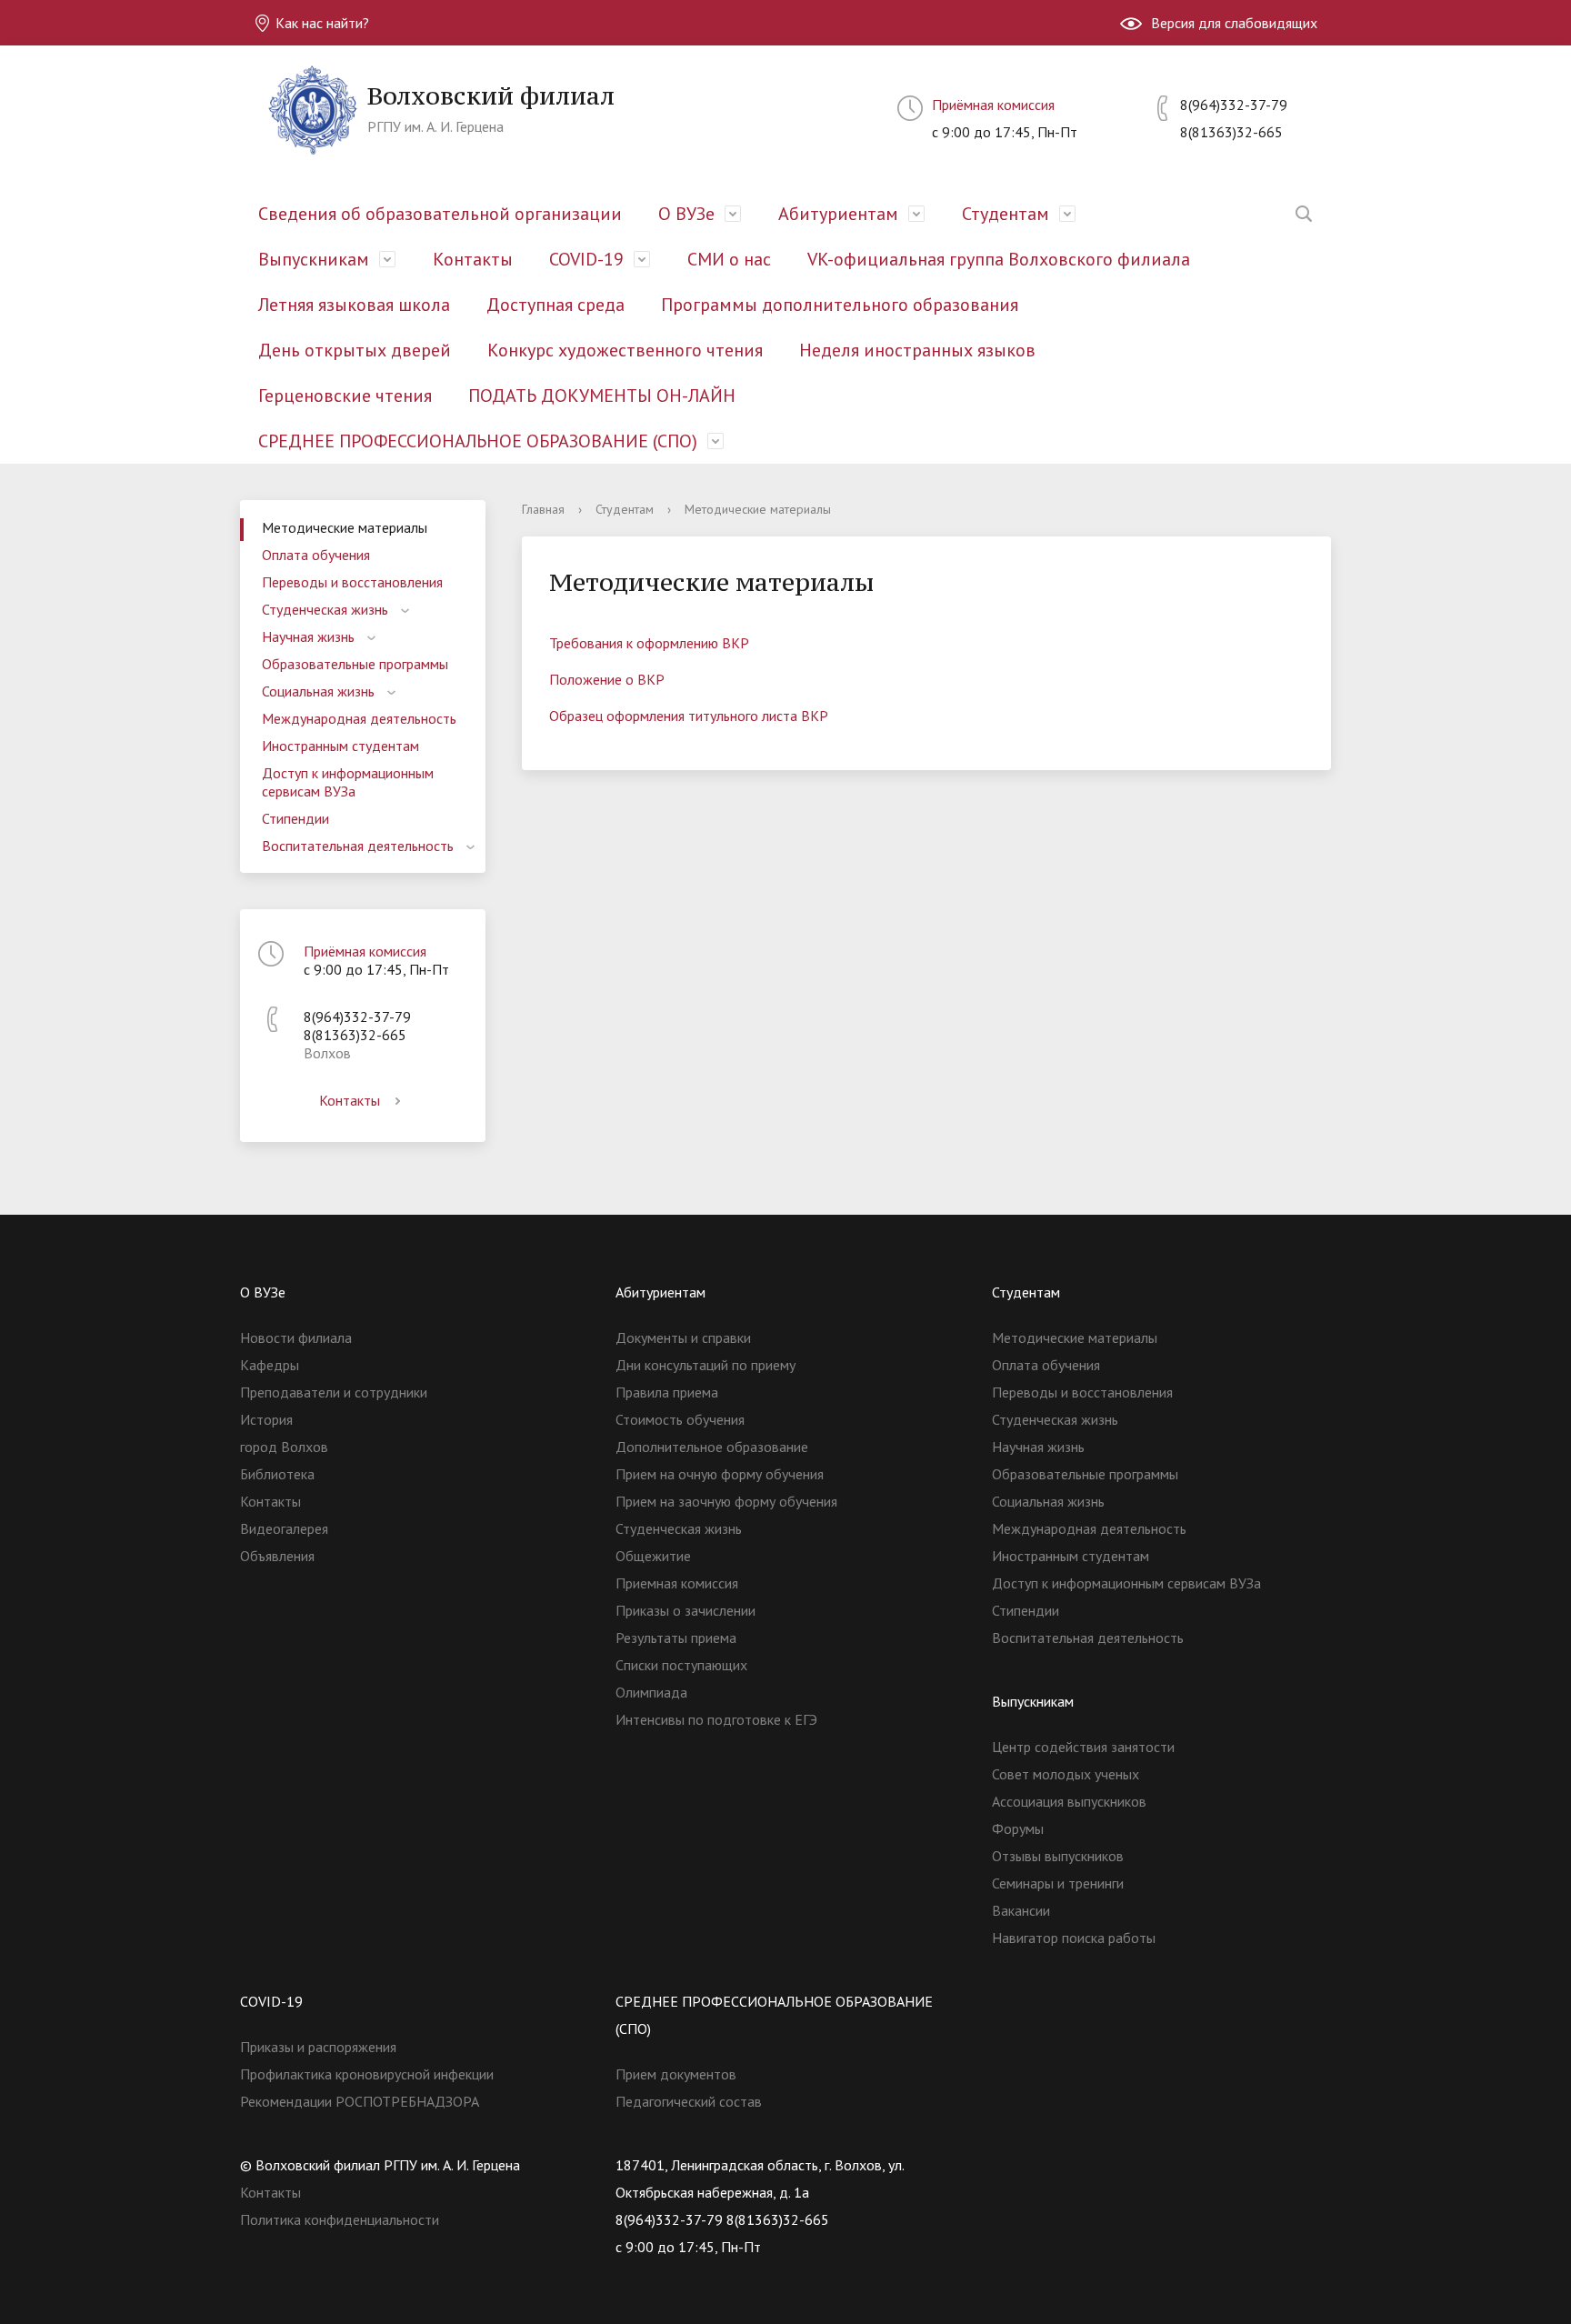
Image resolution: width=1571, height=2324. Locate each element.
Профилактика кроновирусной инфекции (367, 2074)
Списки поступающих (681, 1665)
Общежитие (653, 1556)
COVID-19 (586, 259)
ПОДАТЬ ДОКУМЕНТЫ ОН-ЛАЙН (602, 396)
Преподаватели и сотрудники (334, 1392)
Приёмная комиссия (993, 105)
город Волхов (284, 1447)
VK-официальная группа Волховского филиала (999, 259)
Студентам (1006, 214)
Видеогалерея (284, 1528)
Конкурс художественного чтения (625, 350)
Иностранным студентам (340, 746)
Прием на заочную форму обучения (726, 1501)
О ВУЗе (686, 214)
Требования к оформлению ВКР (649, 643)
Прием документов (676, 2074)
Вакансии (1021, 1910)
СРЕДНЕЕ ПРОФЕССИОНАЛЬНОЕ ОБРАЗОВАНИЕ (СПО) (478, 441)
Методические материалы (345, 527)
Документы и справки (683, 1337)
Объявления (277, 1556)
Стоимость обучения (680, 1419)
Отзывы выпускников (1058, 1856)
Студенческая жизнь (325, 609)
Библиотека (277, 1474)
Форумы (1018, 1828)
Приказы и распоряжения (318, 2047)
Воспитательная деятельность (358, 846)
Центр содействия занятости (1083, 1747)
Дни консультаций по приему (705, 1365)
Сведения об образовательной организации (440, 214)
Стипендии (295, 818)
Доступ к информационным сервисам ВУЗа (348, 782)
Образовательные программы (355, 664)
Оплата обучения (316, 555)
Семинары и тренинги (1058, 1883)
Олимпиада (651, 1692)
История (266, 1419)
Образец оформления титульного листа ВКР (689, 716)
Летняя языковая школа (354, 305)
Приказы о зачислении (685, 1610)
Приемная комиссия (677, 1583)
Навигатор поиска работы (1074, 1938)
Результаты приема (676, 1638)
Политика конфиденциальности (340, 2219)
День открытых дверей (355, 350)
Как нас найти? (320, 23)
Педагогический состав (689, 2101)
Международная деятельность (359, 718)
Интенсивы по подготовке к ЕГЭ (716, 1719)
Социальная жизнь (318, 691)
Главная (543, 509)
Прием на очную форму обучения (720, 1474)
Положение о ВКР (607, 679)
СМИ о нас (729, 259)
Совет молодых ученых (1066, 1774)
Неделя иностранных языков (917, 350)
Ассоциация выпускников (1069, 1801)
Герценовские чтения (345, 396)
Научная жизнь (308, 636)
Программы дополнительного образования (840, 305)
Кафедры (270, 1365)
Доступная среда (555, 305)
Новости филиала (296, 1337)
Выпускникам (314, 259)
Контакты (473, 259)
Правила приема (667, 1392)
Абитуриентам (838, 214)
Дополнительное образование (712, 1447)
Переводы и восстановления (352, 582)
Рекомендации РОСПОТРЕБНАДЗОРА (360, 2101)
